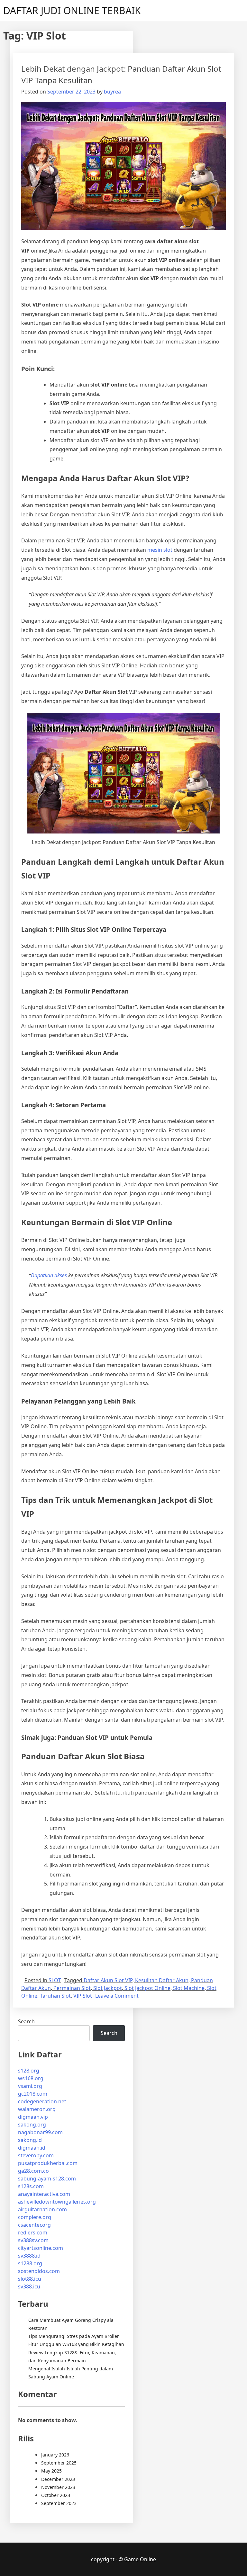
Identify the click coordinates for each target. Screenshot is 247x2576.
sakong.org (32, 2125)
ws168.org (31, 2078)
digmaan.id (32, 2148)
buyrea (112, 92)
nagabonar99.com (40, 2132)
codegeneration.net (42, 2101)
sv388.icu (29, 2286)
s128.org (29, 2071)
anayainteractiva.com (44, 2194)
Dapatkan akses (49, 1275)
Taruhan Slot (55, 1996)
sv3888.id (29, 2256)
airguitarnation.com (42, 2209)
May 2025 (51, 2471)
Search (26, 2021)
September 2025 (59, 2463)
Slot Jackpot (108, 1988)
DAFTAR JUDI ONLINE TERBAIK (72, 10)
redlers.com (33, 2233)
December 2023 (58, 2479)
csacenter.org (34, 2225)
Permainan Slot (72, 1988)
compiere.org (35, 2217)
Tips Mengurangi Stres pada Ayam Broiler (74, 2336)
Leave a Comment (117, 1996)
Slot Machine (189, 1988)
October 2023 (56, 2495)
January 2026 (55, 2455)
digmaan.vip (33, 2117)
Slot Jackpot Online (147, 1988)
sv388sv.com (33, 2240)
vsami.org (30, 2086)
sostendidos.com (39, 2271)
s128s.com (31, 2186)
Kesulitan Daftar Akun (162, 1980)
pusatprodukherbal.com (48, 2163)
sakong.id (30, 2140)
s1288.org (30, 2263)
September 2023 (59, 2503)
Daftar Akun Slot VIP (108, 1980)
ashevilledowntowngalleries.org (57, 2202)
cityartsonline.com (41, 2248)
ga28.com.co (33, 2171)
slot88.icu (30, 2279)
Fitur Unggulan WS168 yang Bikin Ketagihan (76, 2344)
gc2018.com (33, 2094)
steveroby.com (36, 2155)
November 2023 (58, 2487)
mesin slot (160, 550)
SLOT (55, 1980)
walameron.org (37, 2109)
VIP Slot (83, 1996)
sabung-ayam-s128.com (47, 2179)
